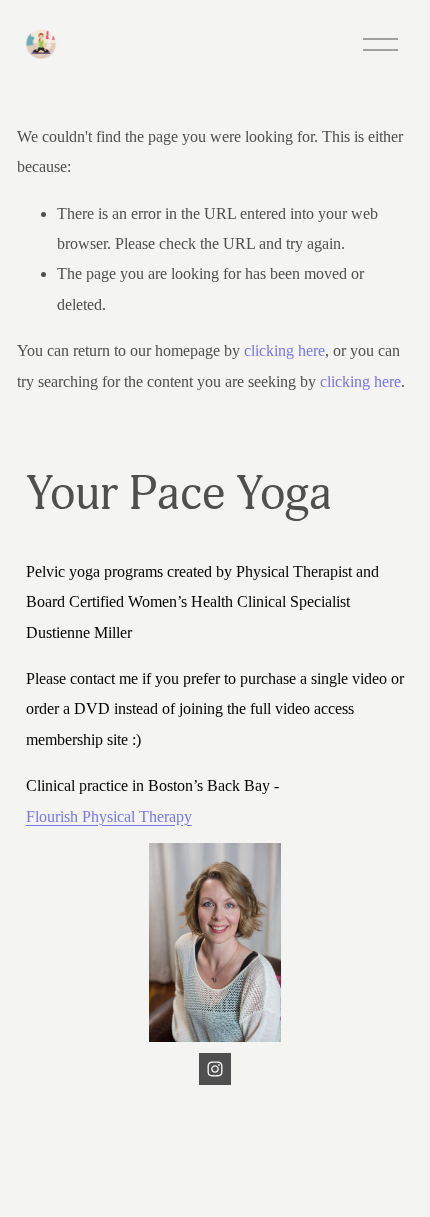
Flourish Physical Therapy (109, 816)
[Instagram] (215, 1069)
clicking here (284, 350)
